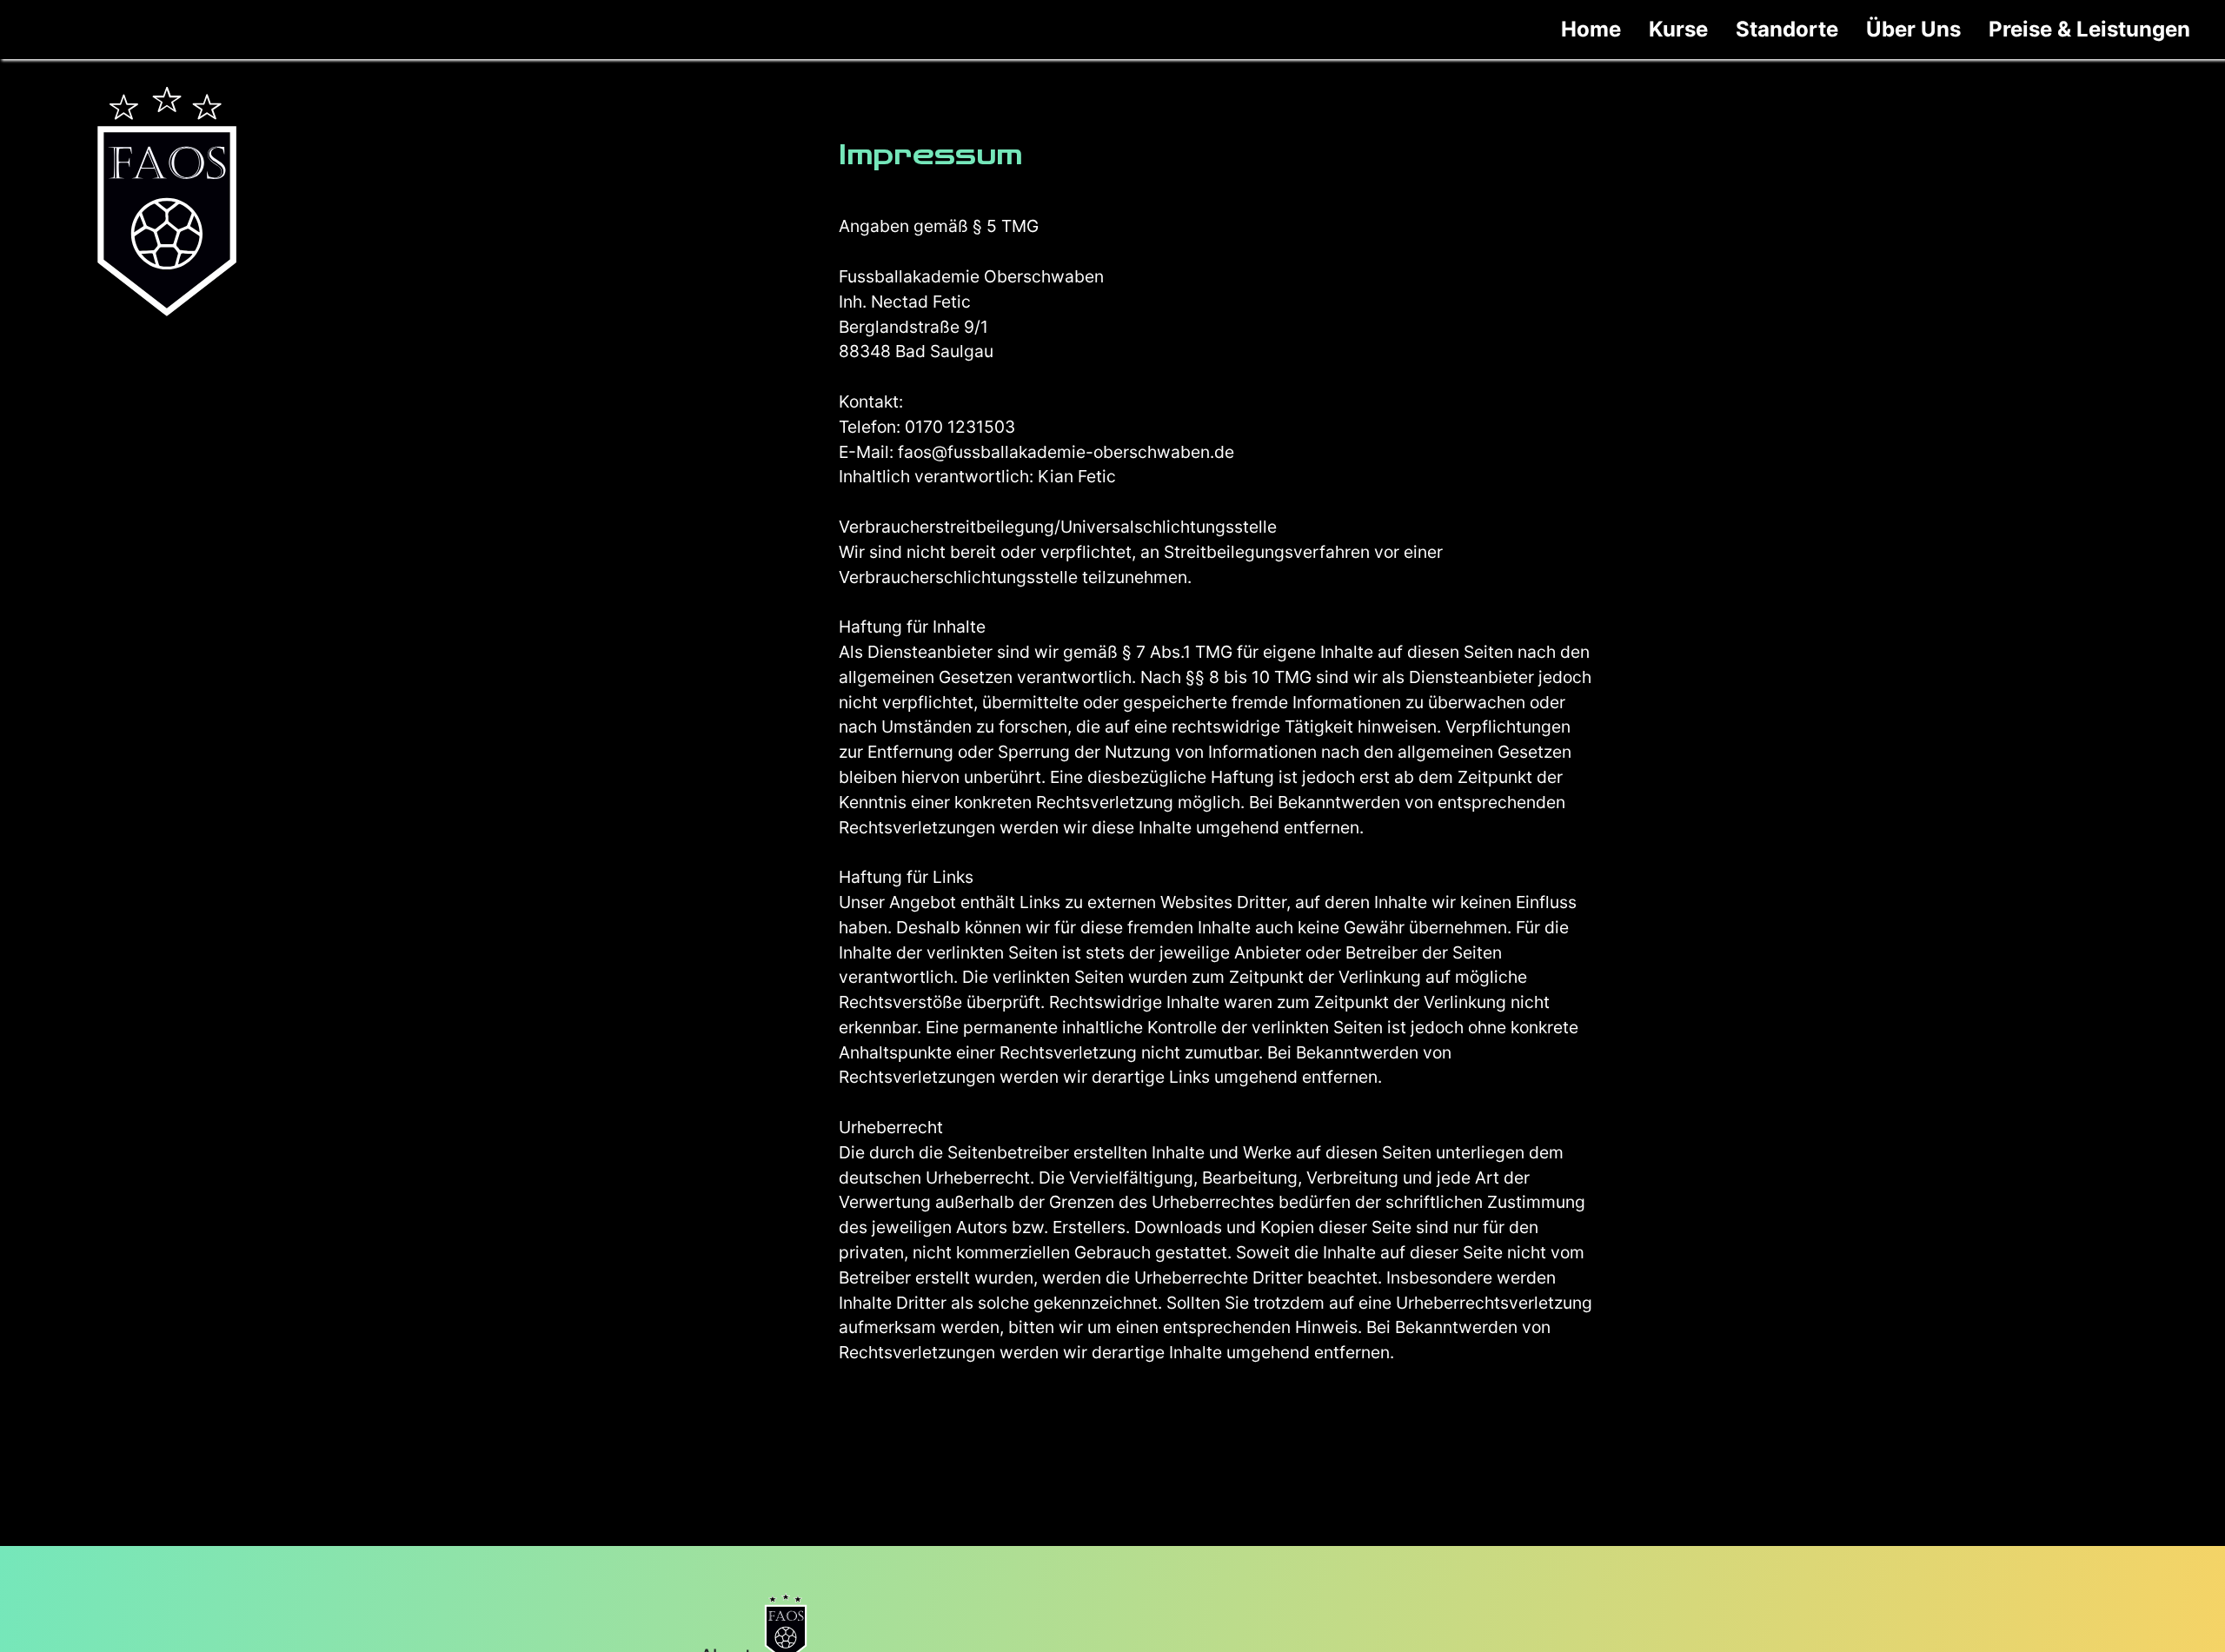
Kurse (1678, 29)
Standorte (1787, 29)
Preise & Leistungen (2089, 29)
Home (1591, 29)
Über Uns (1913, 29)
